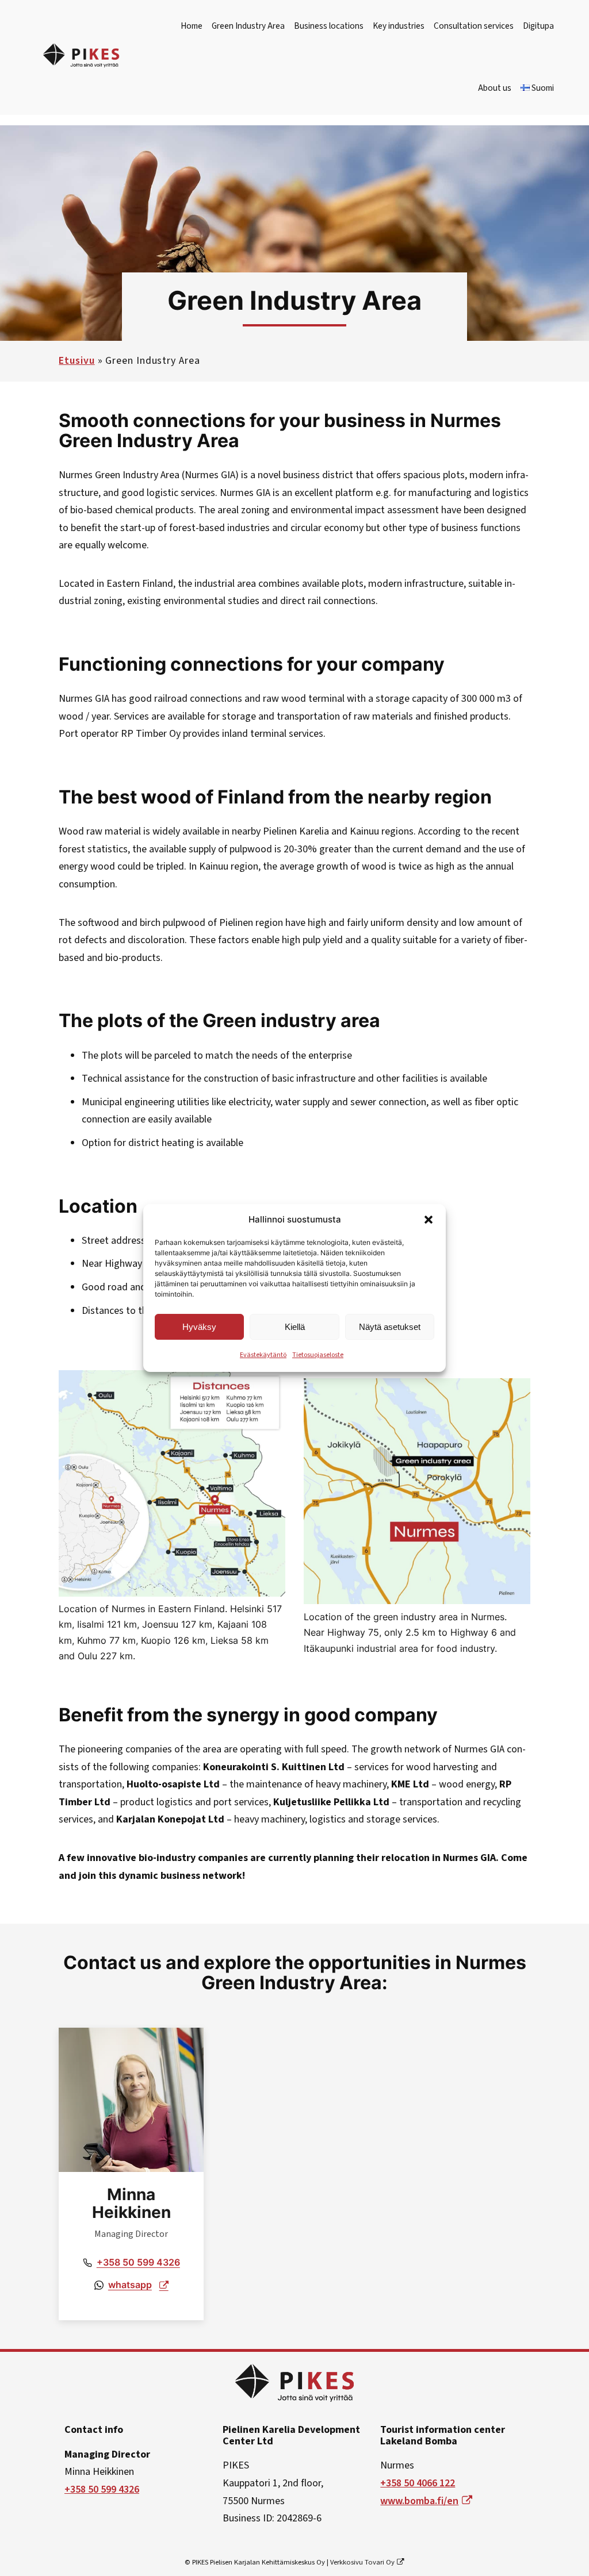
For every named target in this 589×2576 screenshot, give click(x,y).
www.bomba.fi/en (419, 2501)
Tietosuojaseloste (318, 1355)
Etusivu (77, 361)
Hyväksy (199, 1327)
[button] (429, 1220)
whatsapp (130, 2285)
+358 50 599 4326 (138, 2262)
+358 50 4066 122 (418, 2483)
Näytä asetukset (390, 1327)
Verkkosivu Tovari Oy (362, 2562)
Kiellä (295, 1327)
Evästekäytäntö (263, 1355)
